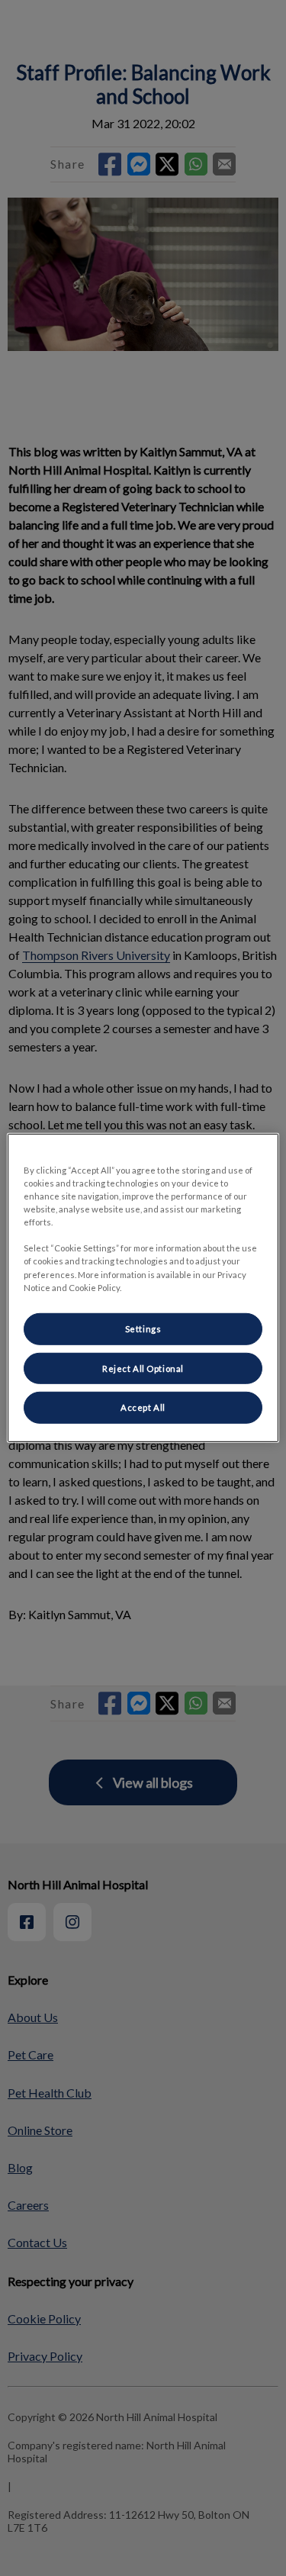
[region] (143, 1288)
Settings (143, 1328)
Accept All (143, 1407)
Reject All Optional (143, 1368)
